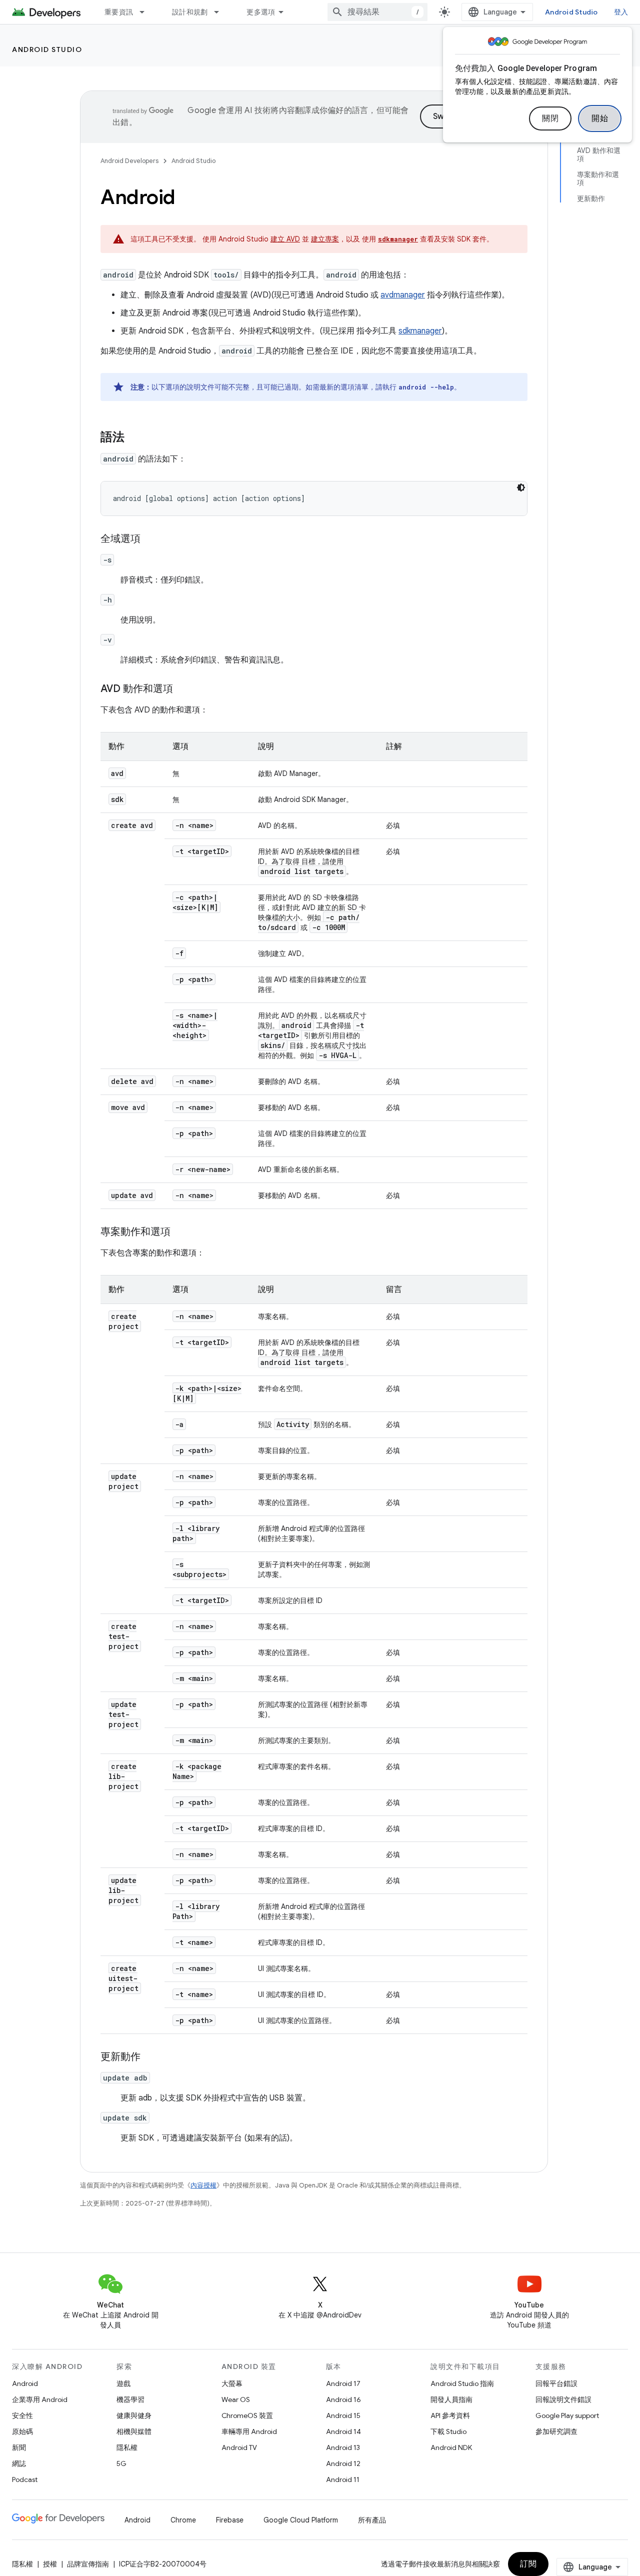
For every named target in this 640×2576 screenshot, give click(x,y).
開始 (600, 118)
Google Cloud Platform (301, 2520)
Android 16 (343, 2399)
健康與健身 (134, 2415)
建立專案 (325, 239)
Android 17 (343, 2383)
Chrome (183, 2520)
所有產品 (372, 2520)
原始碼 (22, 2431)
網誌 (19, 2463)
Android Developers (129, 161)
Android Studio (571, 12)
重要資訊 (119, 12)
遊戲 (123, 2383)
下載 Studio (448, 2431)
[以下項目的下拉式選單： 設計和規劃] (221, 12)
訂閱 (528, 2564)
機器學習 (130, 2399)
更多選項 (261, 12)
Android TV (239, 2447)
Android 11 (343, 2479)
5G (121, 2463)
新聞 (19, 2447)
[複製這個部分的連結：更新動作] (150, 2057)
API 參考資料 (450, 2415)
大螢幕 (232, 2383)
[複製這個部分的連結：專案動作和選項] (180, 1232)
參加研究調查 (556, 2431)
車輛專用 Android (249, 2431)
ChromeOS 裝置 (247, 2415)
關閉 (550, 118)
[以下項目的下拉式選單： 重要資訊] (146, 12)
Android (25, 2383)
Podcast (25, 2479)
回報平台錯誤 (556, 2383)
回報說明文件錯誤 (563, 2399)
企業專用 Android (40, 2399)
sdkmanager (420, 331)
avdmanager (403, 295)
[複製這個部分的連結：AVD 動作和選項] (183, 689)
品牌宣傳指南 (88, 2564)
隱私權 (127, 2447)
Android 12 (343, 2463)
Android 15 (343, 2415)
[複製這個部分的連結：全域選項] (150, 539)
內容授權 (203, 2185)
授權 (50, 2564)
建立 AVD (285, 239)
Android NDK (451, 2447)
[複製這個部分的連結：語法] (134, 438)
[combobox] (377, 12)
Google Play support (567, 2415)
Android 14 (343, 2431)
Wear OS (236, 2399)
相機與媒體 (134, 2431)
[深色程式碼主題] (521, 487)
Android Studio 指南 (462, 2383)
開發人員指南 (451, 2399)
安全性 (22, 2415)
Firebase (230, 2520)
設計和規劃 (190, 12)
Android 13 (343, 2447)
